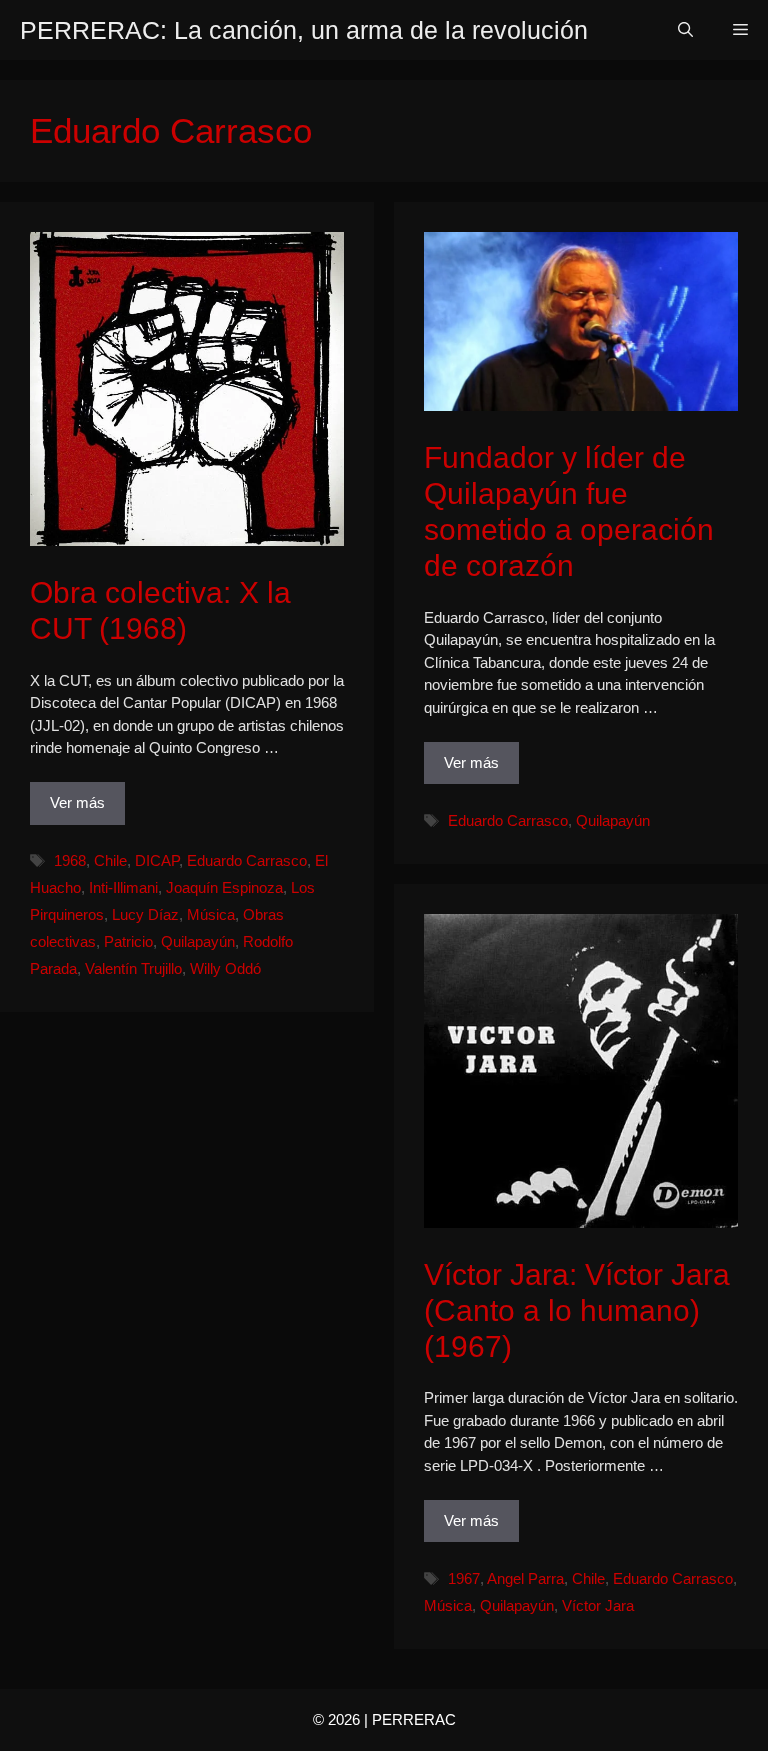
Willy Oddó (225, 968)
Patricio (128, 941)
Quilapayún (198, 941)
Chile (110, 860)
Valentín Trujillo (133, 968)
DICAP (157, 860)
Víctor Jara (598, 1605)
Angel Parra (525, 1578)
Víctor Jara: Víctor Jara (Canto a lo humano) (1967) (577, 1310)
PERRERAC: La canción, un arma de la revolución (304, 30)
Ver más (77, 802)
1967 (464, 1578)
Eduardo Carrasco (247, 860)
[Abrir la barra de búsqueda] (685, 30)
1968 (70, 860)
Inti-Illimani (123, 887)
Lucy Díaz (145, 914)
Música (211, 914)
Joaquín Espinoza (224, 887)
